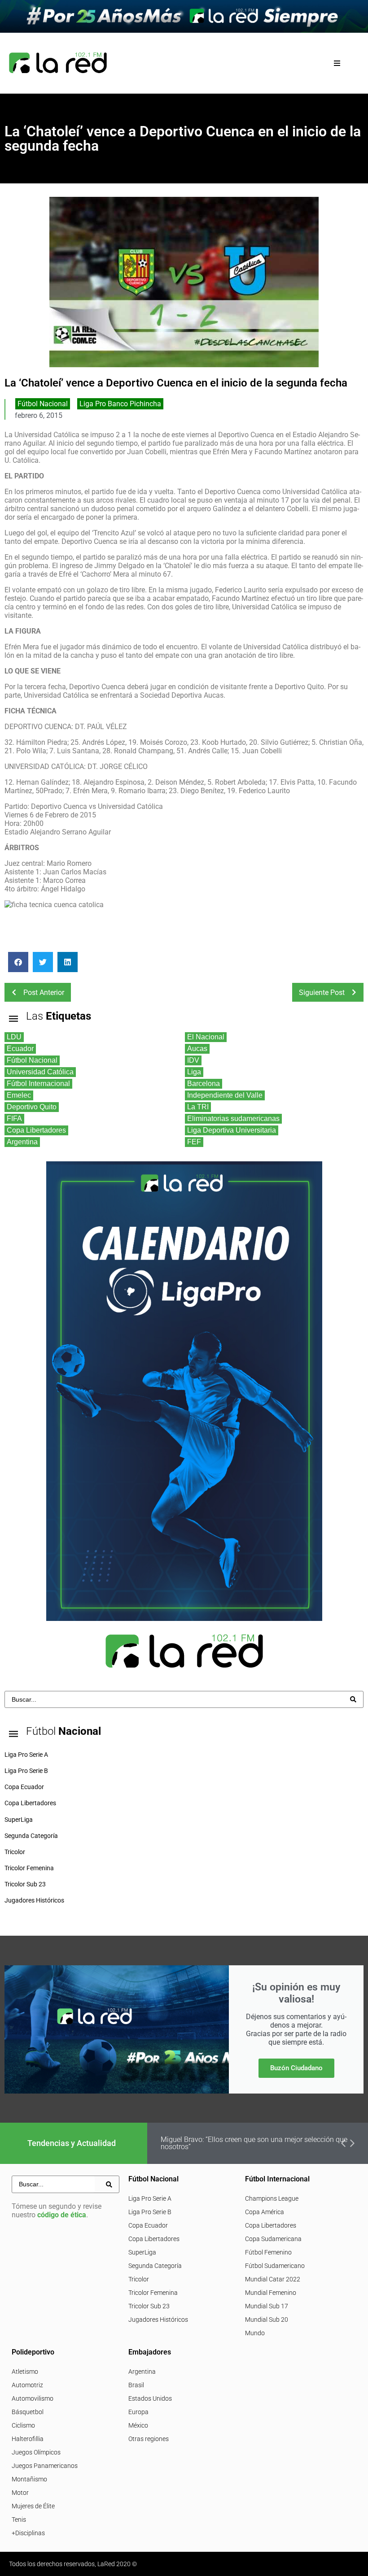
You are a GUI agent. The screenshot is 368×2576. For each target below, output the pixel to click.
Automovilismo (33, 2398)
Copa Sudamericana (273, 2239)
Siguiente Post (322, 993)
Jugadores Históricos (158, 2320)
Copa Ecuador (148, 2225)
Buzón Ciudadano (296, 2068)
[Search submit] (353, 1699)
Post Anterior (44, 993)
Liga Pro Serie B (150, 2212)
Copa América (265, 2212)
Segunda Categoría (155, 2266)
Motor (20, 2493)
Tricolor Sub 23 (149, 2306)
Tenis (19, 2520)
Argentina (142, 2372)
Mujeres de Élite (33, 2506)
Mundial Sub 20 (267, 2320)
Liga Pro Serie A (150, 2198)
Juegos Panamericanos (45, 2466)
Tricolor (139, 2279)
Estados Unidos (150, 2398)
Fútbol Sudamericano (275, 2266)
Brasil (136, 2385)
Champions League (272, 2198)
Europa (138, 2412)
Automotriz (27, 2385)
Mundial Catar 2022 (273, 2279)
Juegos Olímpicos (36, 2452)
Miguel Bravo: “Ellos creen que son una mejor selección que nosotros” (254, 2143)
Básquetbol (28, 2412)
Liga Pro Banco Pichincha (120, 404)
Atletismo (25, 2372)
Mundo (255, 2333)
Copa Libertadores (154, 2239)
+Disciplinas (28, 2533)
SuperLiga (142, 2252)
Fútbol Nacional (43, 404)
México (138, 2425)
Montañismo (29, 2479)
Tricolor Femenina (153, 2293)
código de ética (62, 2215)
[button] (337, 63)
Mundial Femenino (271, 2293)
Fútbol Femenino (268, 2252)
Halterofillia (28, 2439)
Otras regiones (149, 2439)
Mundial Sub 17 (267, 2306)
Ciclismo (23, 2425)
